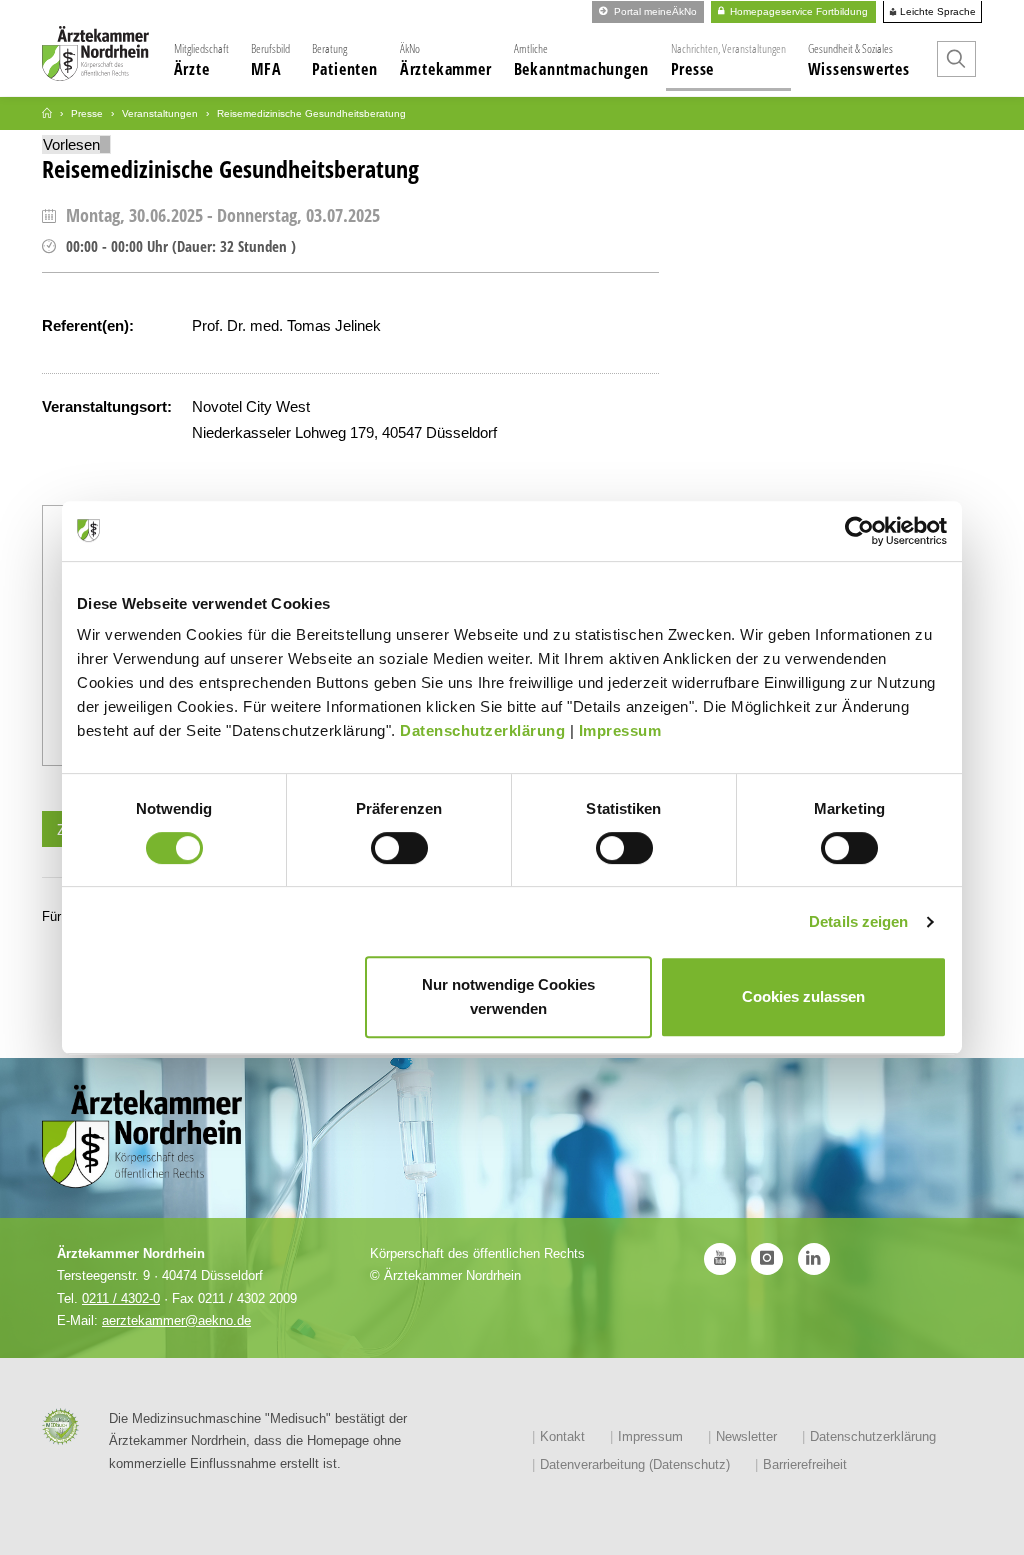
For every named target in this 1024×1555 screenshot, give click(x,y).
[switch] (399, 848)
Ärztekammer (446, 60)
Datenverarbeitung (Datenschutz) (635, 1464)
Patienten (345, 60)
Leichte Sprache (936, 12)
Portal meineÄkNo (654, 11)
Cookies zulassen (803, 996)
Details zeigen (858, 921)
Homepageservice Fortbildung (797, 11)
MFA (270, 60)
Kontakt (562, 1436)
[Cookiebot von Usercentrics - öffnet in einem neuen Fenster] (859, 531)
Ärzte (201, 60)
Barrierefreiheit (805, 1464)
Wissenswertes (859, 60)
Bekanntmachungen (581, 60)
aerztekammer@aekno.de (176, 1320)
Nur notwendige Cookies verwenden (508, 996)
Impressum (620, 730)
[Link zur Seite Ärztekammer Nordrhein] (47, 113)
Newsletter (746, 1436)
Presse (728, 60)
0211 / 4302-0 (121, 1298)
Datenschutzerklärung (482, 730)
